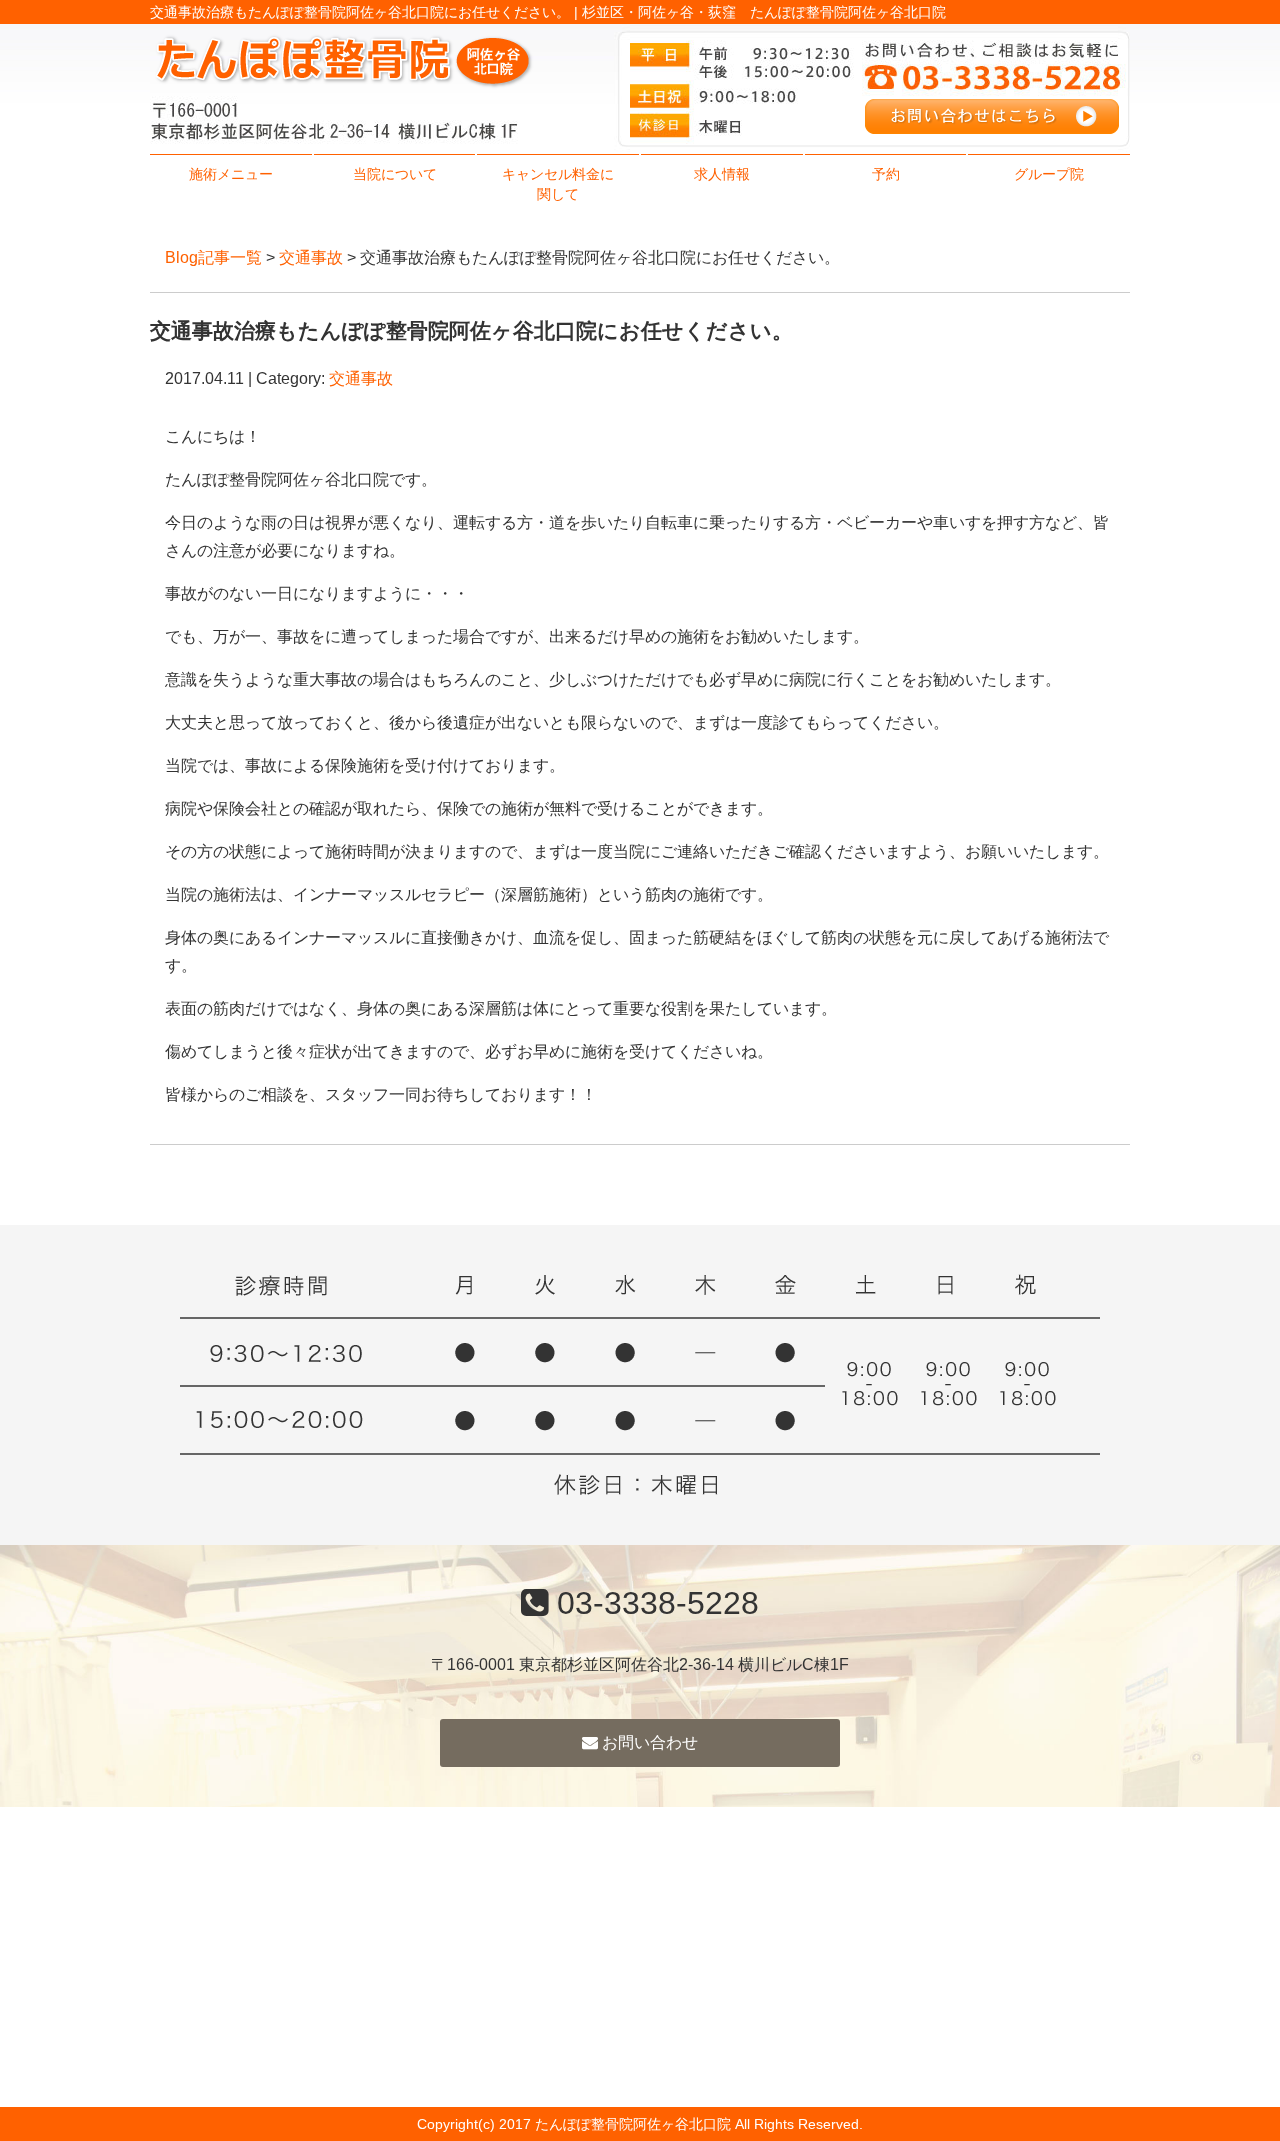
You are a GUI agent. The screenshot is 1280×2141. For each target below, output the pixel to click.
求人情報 (722, 174)
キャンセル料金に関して (558, 184)
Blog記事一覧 (213, 257)
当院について (395, 174)
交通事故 (311, 257)
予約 (886, 174)
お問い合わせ (648, 1742)
